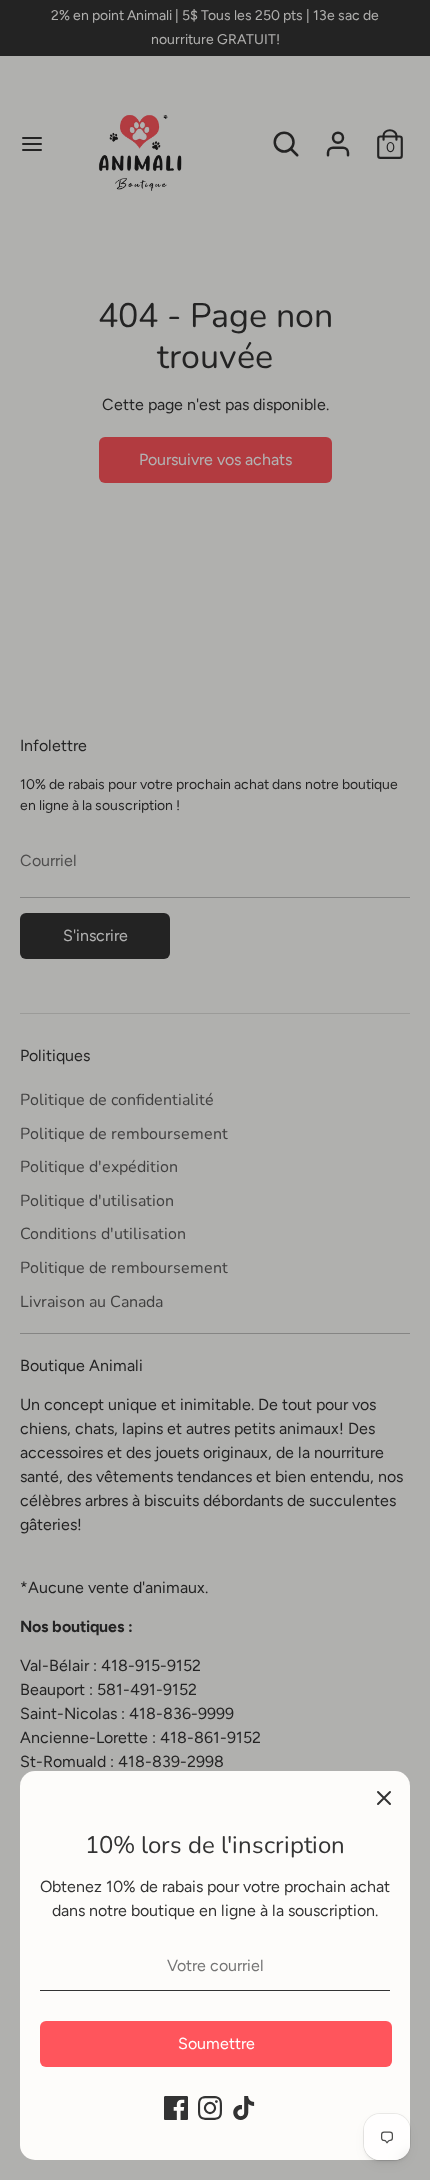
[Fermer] (384, 1797)
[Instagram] (210, 2108)
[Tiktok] (244, 2108)
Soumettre (216, 2043)
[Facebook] (176, 2108)
